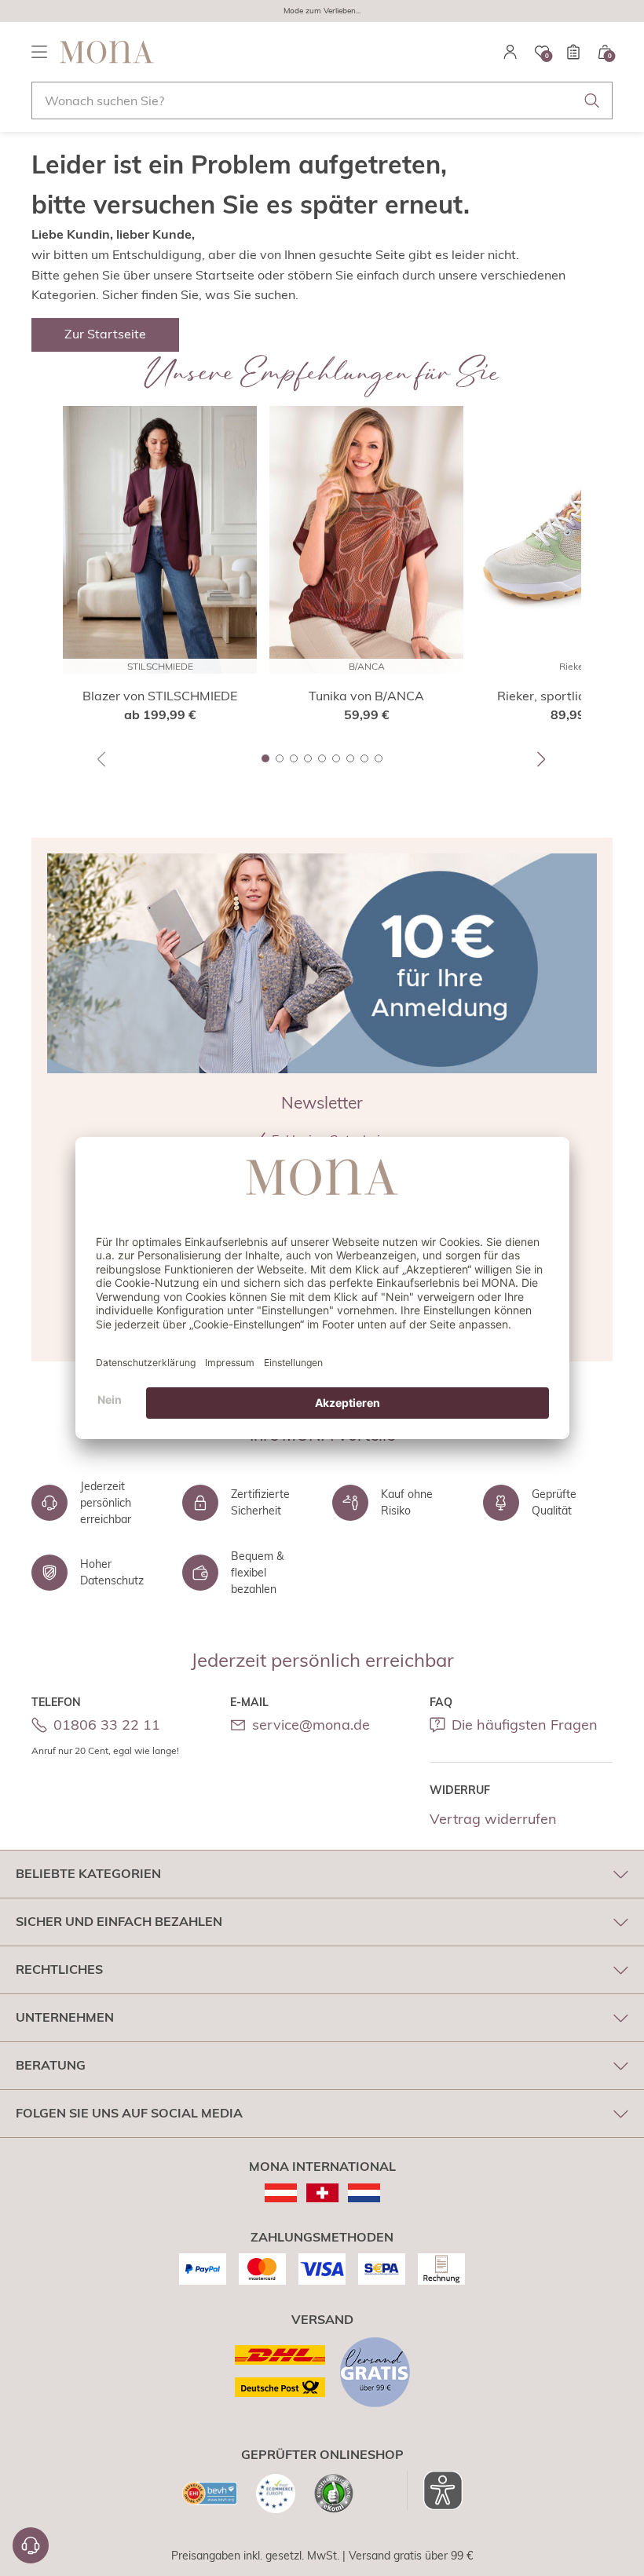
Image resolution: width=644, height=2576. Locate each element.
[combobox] (322, 100)
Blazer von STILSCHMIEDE (160, 696)
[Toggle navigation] (39, 52)
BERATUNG (51, 2065)
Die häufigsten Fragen (525, 1725)
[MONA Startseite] (107, 52)
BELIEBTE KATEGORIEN (88, 1873)
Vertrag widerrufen (493, 1819)
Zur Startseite (105, 334)
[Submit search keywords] (592, 100)
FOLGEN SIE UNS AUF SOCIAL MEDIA (129, 2113)
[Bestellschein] (573, 52)
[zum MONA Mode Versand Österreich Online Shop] (281, 2193)
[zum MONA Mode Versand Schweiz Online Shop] (322, 2193)
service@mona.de (311, 1725)
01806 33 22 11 (107, 1725)
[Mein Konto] (510, 52)
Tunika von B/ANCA (366, 696)
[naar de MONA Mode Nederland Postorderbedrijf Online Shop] (364, 2193)
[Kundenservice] (31, 2545)
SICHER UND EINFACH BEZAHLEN (119, 1921)
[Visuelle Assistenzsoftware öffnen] (435, 2490)
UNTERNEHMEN (65, 2017)
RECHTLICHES (59, 1969)
